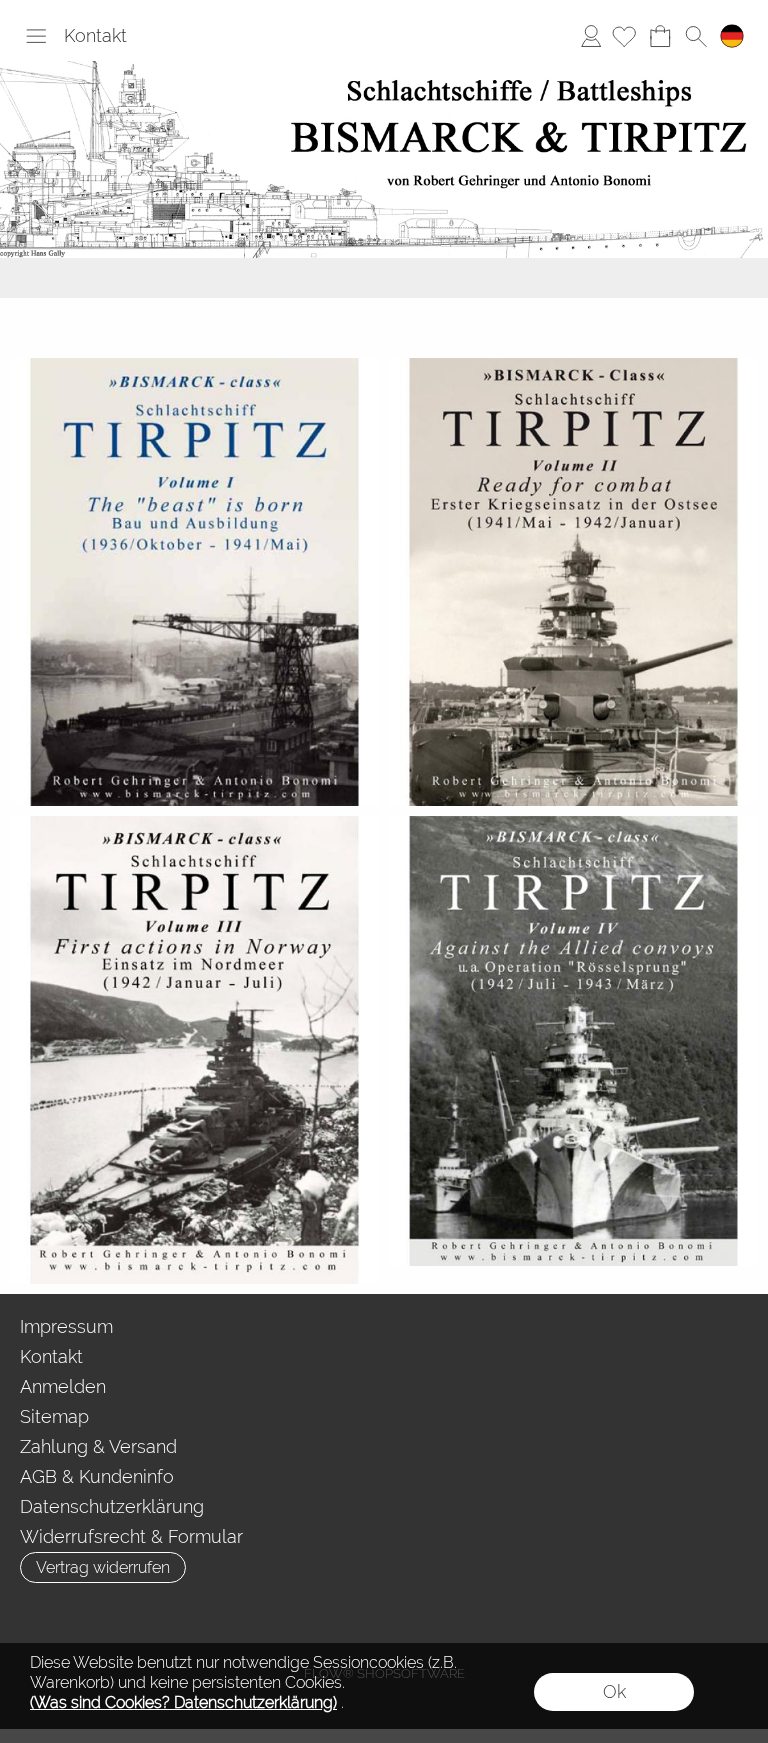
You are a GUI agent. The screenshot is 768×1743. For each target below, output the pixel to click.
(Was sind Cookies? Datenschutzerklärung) (183, 1702)
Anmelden (591, 35)
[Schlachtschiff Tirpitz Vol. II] (573, 582)
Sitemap (54, 1416)
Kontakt (95, 35)
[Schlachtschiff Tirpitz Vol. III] (194, 1050)
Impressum (66, 1326)
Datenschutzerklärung (112, 1506)
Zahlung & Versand (98, 1446)
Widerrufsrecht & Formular (131, 1536)
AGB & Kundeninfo (97, 1476)
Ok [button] (614, 1691)
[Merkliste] (624, 36)
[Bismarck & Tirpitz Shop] (384, 69)
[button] (36, 36)
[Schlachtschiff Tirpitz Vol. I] (194, 582)
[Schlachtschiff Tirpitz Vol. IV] (573, 1041)
